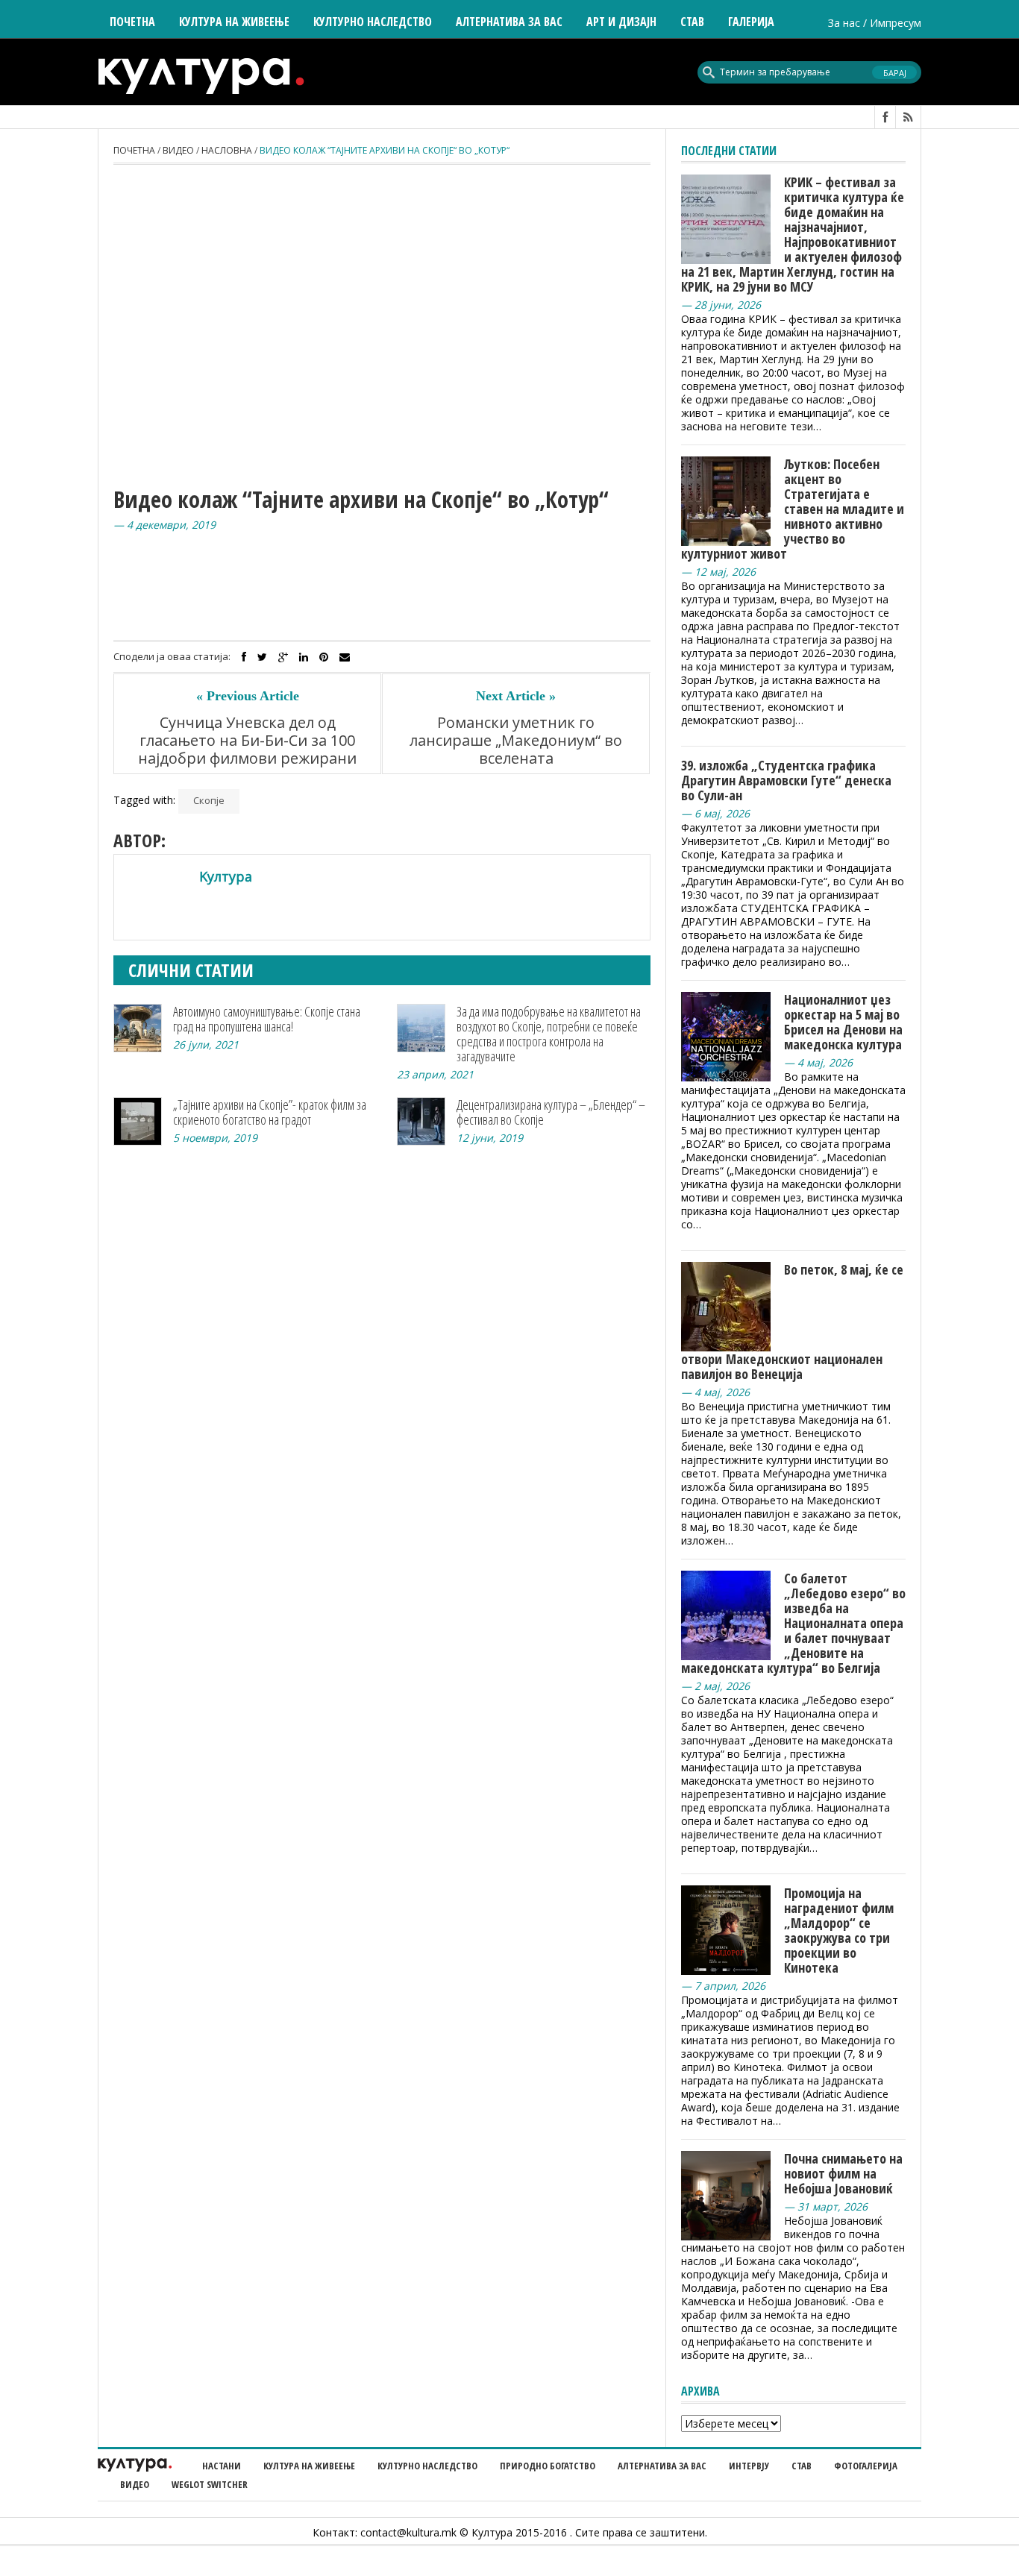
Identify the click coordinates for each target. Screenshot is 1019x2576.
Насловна (227, 150)
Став (802, 2466)
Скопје (209, 800)
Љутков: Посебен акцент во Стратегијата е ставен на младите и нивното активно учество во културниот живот (793, 509)
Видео (178, 150)
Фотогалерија (866, 2466)
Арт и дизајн (621, 22)
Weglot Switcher (210, 2484)
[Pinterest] (324, 657)
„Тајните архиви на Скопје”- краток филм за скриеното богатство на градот (270, 1112)
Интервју (749, 2466)
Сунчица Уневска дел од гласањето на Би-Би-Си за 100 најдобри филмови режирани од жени (247, 750)
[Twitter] (262, 657)
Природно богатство (548, 2466)
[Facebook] (244, 657)
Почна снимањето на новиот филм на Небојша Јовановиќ (843, 2173)
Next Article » (516, 696)
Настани (222, 2466)
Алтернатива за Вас (509, 22)
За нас (844, 23)
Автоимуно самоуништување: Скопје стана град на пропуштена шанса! (267, 1019)
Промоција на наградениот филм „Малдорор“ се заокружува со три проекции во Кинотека (839, 1930)
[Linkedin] (304, 657)
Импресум (896, 23)
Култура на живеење (309, 2466)
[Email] (345, 657)
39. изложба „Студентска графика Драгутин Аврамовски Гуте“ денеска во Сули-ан (786, 780)
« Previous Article (248, 696)
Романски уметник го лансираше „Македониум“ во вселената (516, 741)
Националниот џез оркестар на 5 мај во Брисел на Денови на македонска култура (843, 1022)
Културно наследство (427, 2466)
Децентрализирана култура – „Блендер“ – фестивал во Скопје (551, 1112)
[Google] (283, 657)
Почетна (132, 22)
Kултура (226, 876)
